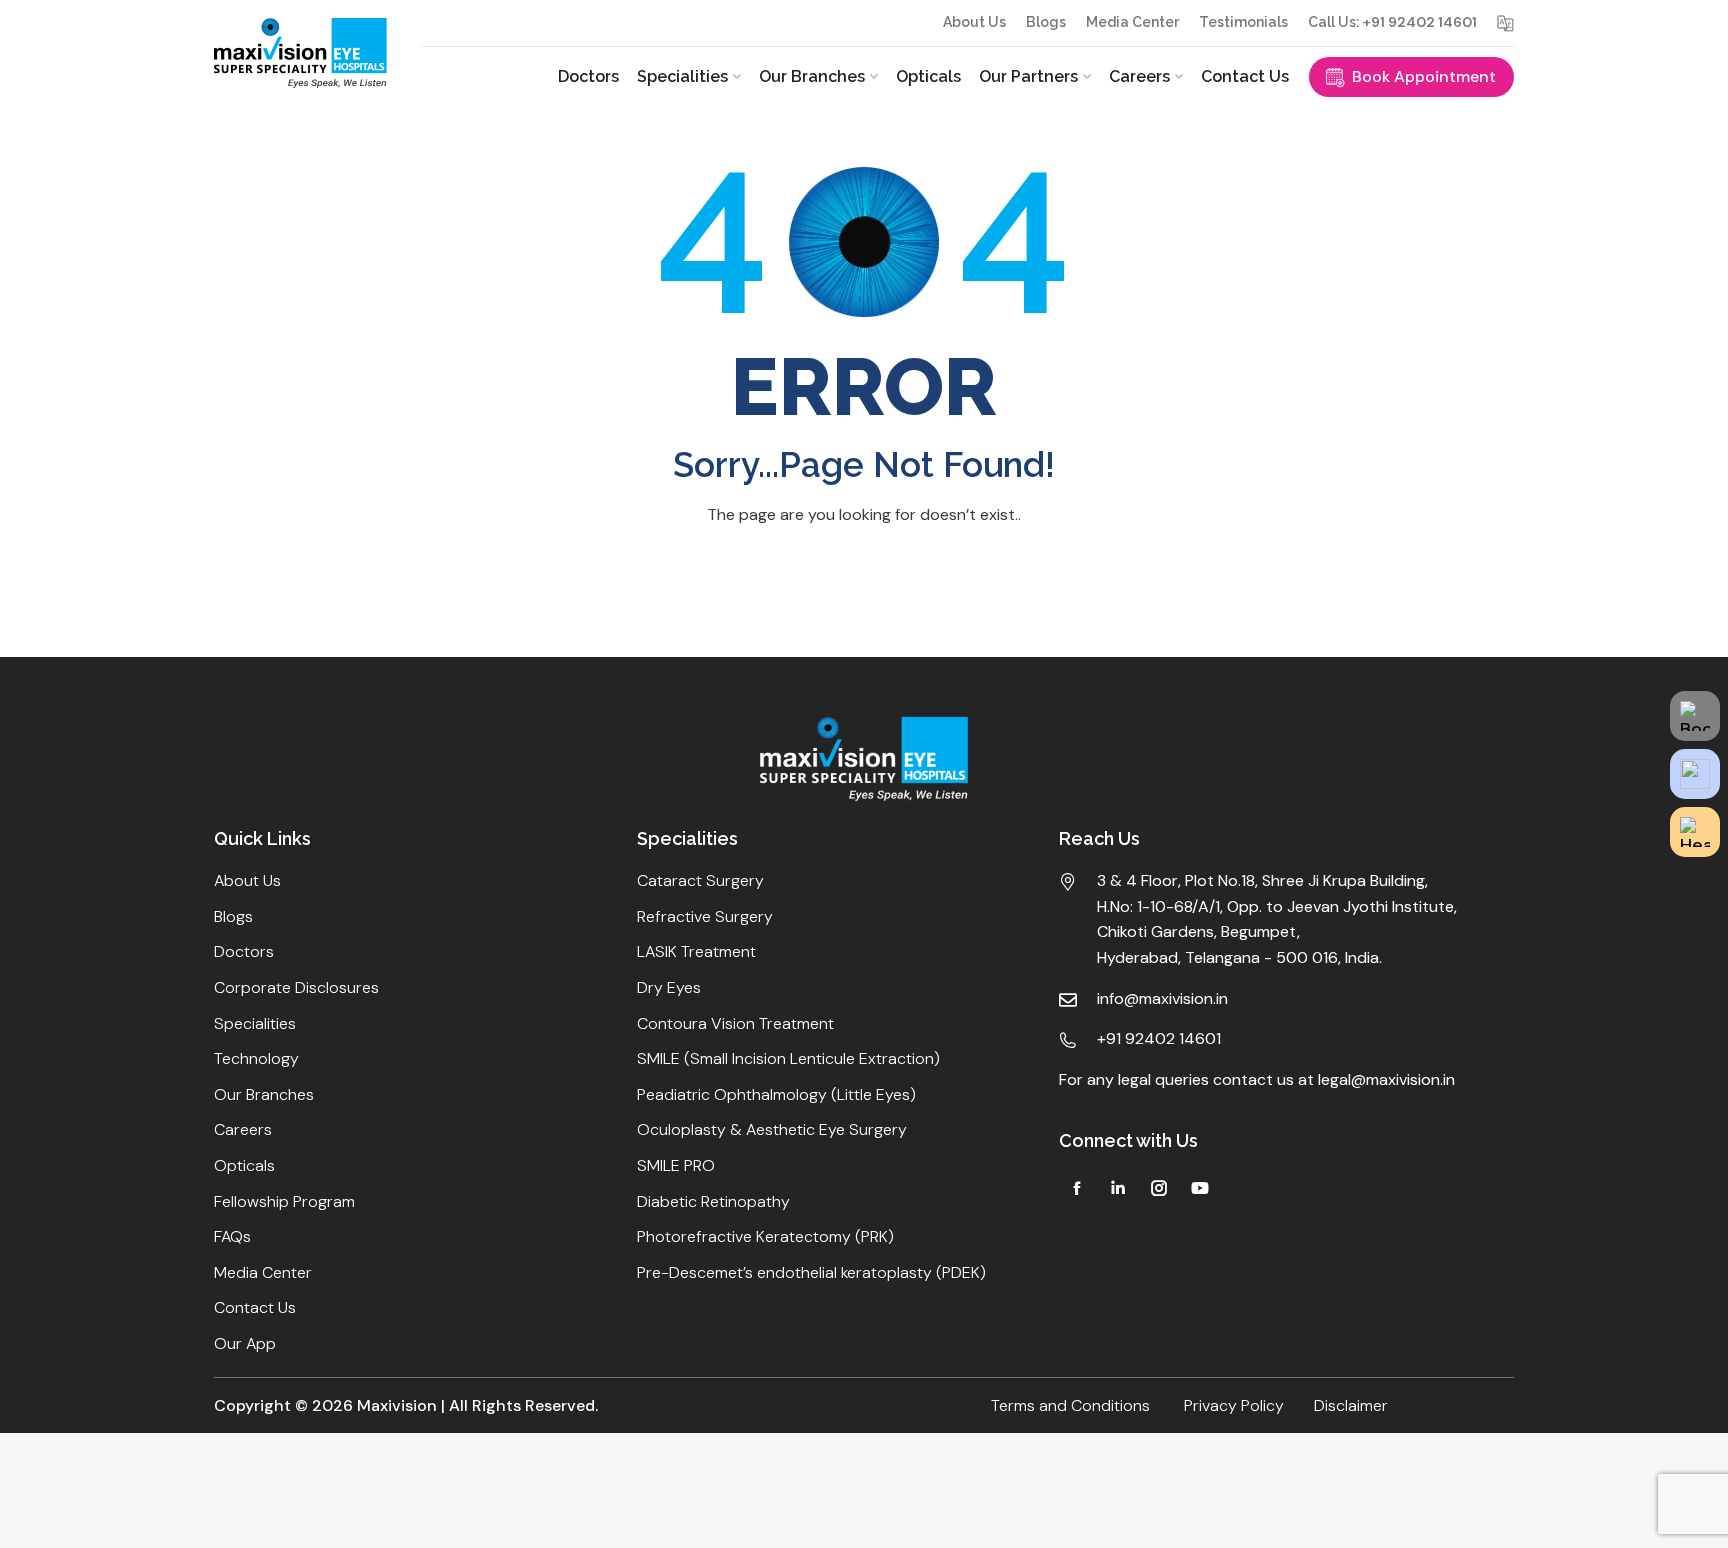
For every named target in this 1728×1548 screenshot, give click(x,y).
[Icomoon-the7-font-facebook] (1077, 1188)
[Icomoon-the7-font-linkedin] (1118, 1188)
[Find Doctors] (1695, 832)
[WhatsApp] (1695, 774)
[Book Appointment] (1695, 716)
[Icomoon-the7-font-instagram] (1159, 1188)
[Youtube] (1200, 1188)
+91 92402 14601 (1420, 22)
